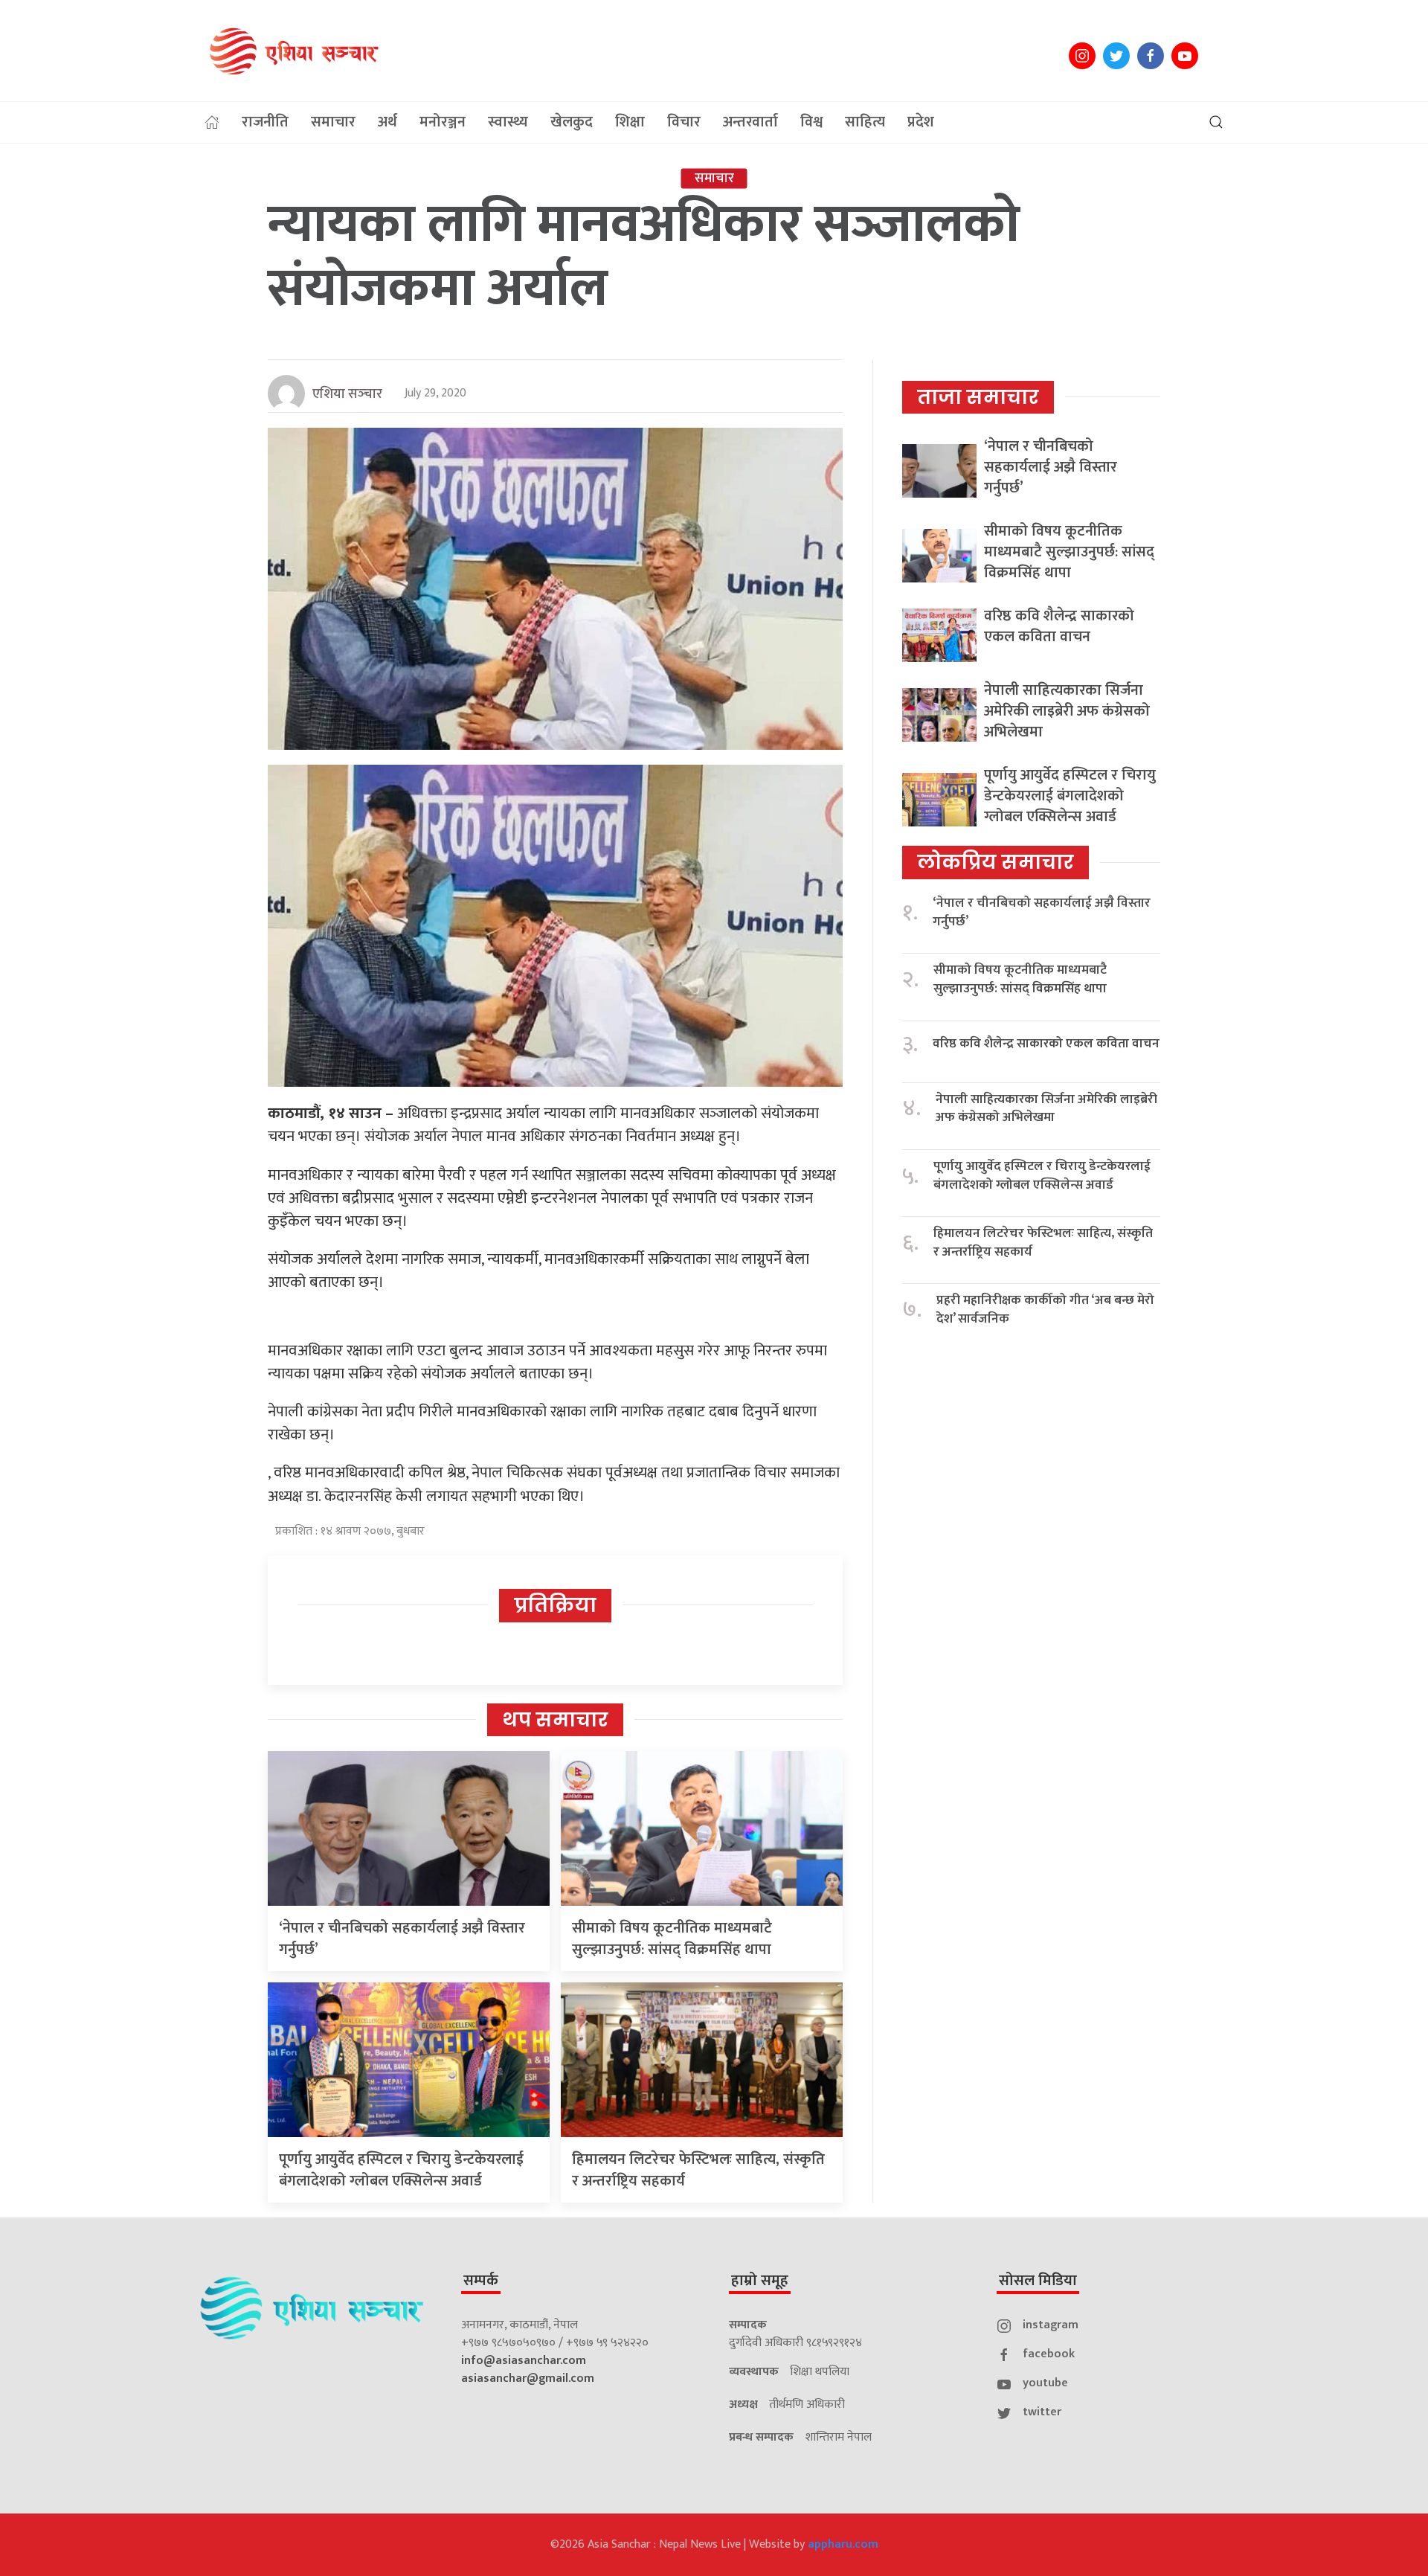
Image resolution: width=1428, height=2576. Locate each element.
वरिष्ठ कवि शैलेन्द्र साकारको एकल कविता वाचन (1059, 626)
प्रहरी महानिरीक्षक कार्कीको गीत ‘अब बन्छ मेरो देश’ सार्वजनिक (1045, 1310)
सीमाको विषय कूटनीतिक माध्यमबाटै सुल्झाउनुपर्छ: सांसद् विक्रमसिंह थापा (672, 1939)
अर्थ (387, 122)
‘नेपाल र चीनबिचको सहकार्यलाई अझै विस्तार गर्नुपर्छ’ (402, 1939)
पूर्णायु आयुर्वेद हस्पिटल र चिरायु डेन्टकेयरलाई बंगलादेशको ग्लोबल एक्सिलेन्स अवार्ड (401, 2170)
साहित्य (865, 122)
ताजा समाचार (978, 397)
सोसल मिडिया (1038, 2281)
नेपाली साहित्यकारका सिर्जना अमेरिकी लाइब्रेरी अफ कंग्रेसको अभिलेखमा (1067, 711)
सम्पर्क (481, 2281)
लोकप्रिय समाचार (996, 862)
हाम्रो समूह (760, 2281)
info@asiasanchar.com (524, 2361)
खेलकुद (572, 122)
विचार (684, 122)
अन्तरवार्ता (750, 122)
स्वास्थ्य (508, 122)
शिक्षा (630, 122)
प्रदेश (921, 122)
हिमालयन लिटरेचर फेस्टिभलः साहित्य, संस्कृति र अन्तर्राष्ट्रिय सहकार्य (698, 2170)
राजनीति (265, 122)
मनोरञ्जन (443, 122)
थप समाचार (555, 1720)
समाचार (333, 122)
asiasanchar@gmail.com (528, 2379)
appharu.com (843, 2544)
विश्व (811, 122)
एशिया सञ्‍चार (347, 394)
